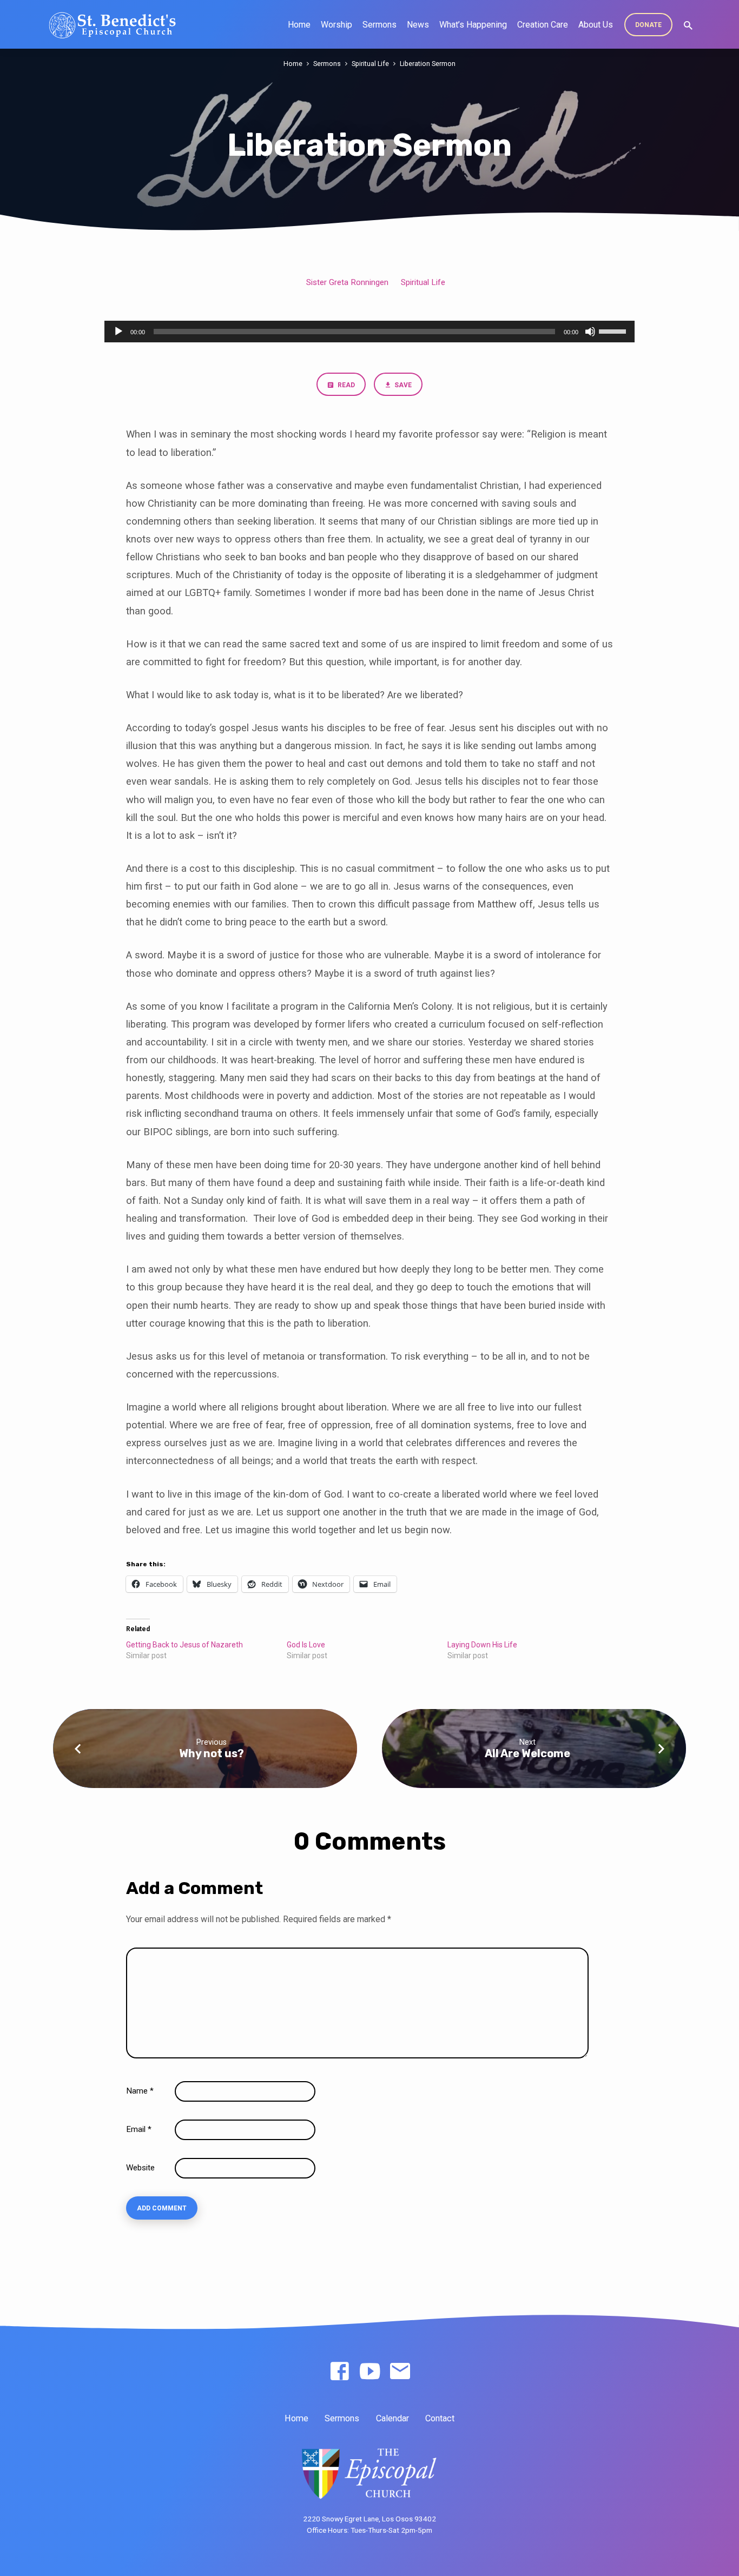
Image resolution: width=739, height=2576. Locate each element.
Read (345, 385)
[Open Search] (688, 26)
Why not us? (212, 1753)
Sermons (380, 25)
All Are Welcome (527, 1753)
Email (139, 2129)
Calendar (392, 2418)
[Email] (400, 2372)
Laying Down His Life (482, 1645)
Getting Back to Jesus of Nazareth (184, 1645)
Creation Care (543, 25)
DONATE (648, 25)
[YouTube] (370, 2372)
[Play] (118, 332)
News (418, 25)
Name (140, 2091)
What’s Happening (473, 25)
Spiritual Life (370, 64)
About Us (596, 25)
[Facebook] (339, 2372)
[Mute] (590, 332)
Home (299, 25)
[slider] (614, 330)
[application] (369, 332)
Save (402, 385)
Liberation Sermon (428, 64)
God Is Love (306, 1645)
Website (140, 2168)
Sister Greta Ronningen (347, 282)
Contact (440, 2418)
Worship (336, 25)
